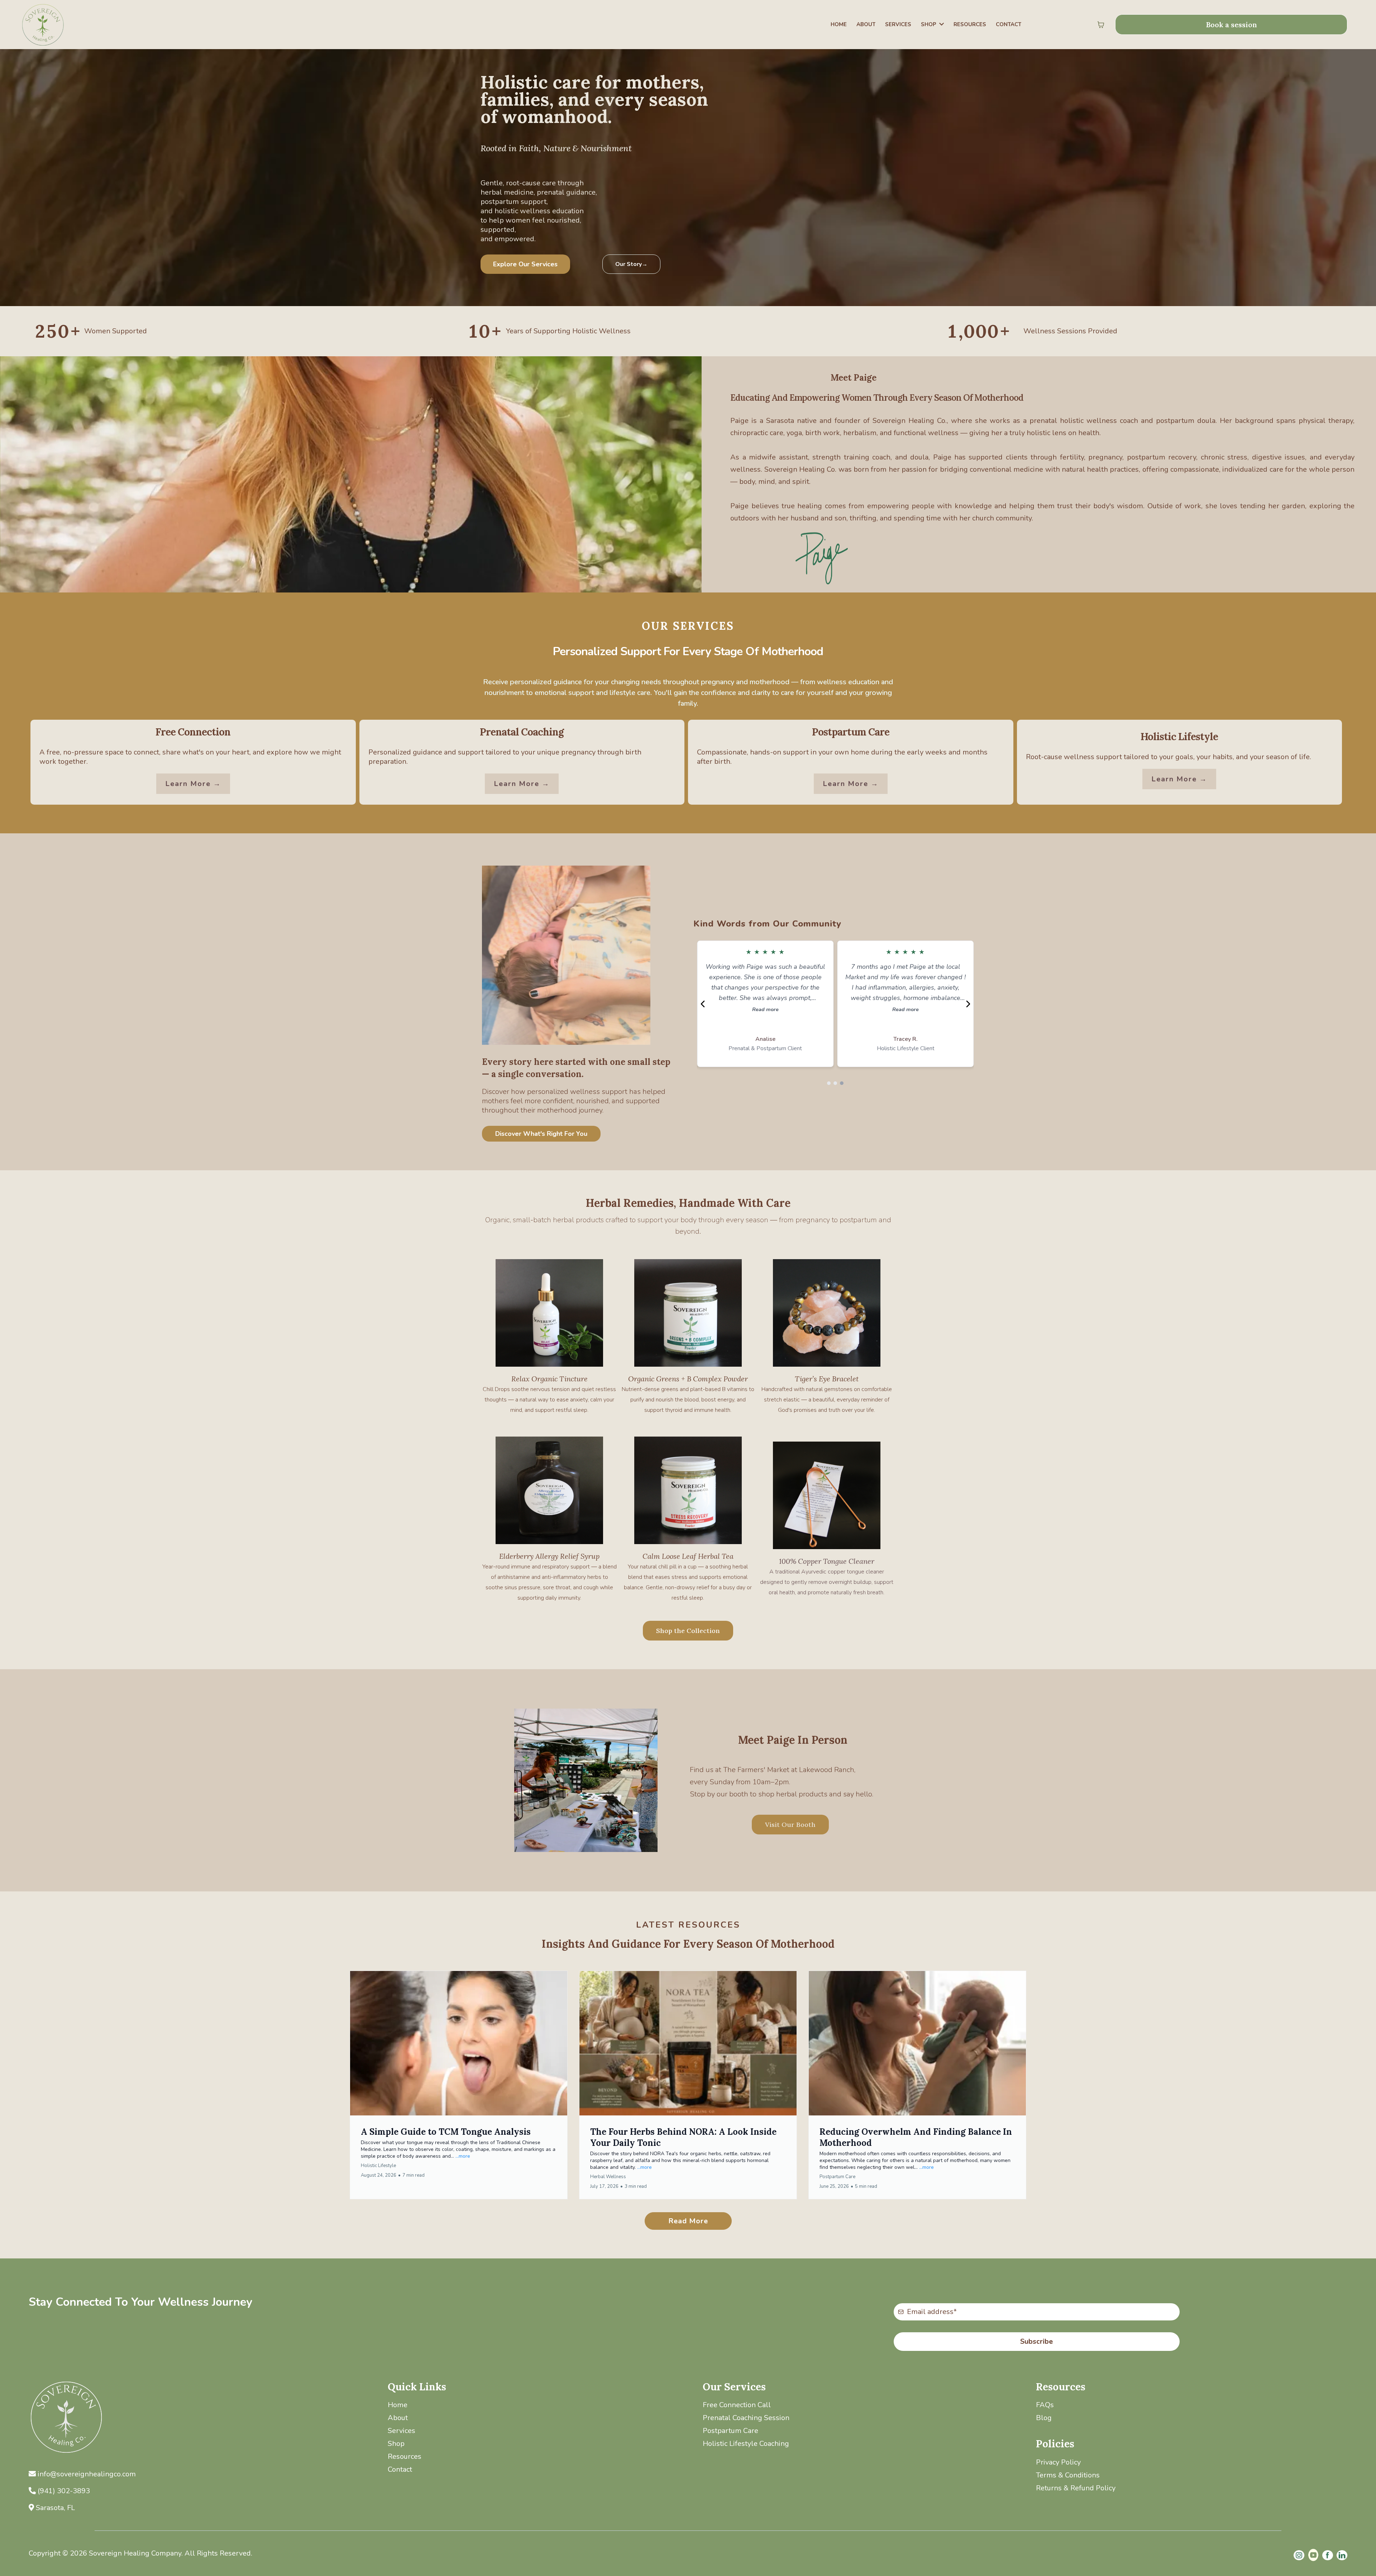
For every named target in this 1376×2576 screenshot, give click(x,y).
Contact (400, 2469)
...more (463, 2156)
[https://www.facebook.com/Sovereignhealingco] (1328, 2555)
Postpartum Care (730, 2431)
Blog (1044, 2418)
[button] (459, 2085)
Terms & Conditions (1068, 2475)
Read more (765, 1009)
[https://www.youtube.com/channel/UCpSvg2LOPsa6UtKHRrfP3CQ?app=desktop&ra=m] (1313, 2555)
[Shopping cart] (1101, 25)
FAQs (1045, 2405)
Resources (405, 2456)
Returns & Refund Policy (1076, 2488)
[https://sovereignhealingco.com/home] (64, 25)
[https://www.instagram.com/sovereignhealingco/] (1299, 2555)
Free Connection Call (737, 2405)
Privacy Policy (1058, 2462)
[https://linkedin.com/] (1342, 2555)
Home (398, 2405)
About (398, 2418)
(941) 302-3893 (64, 2491)
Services (402, 2431)
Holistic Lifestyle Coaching (746, 2444)
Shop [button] (929, 24)
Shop (396, 2444)
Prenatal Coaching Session (746, 2418)
